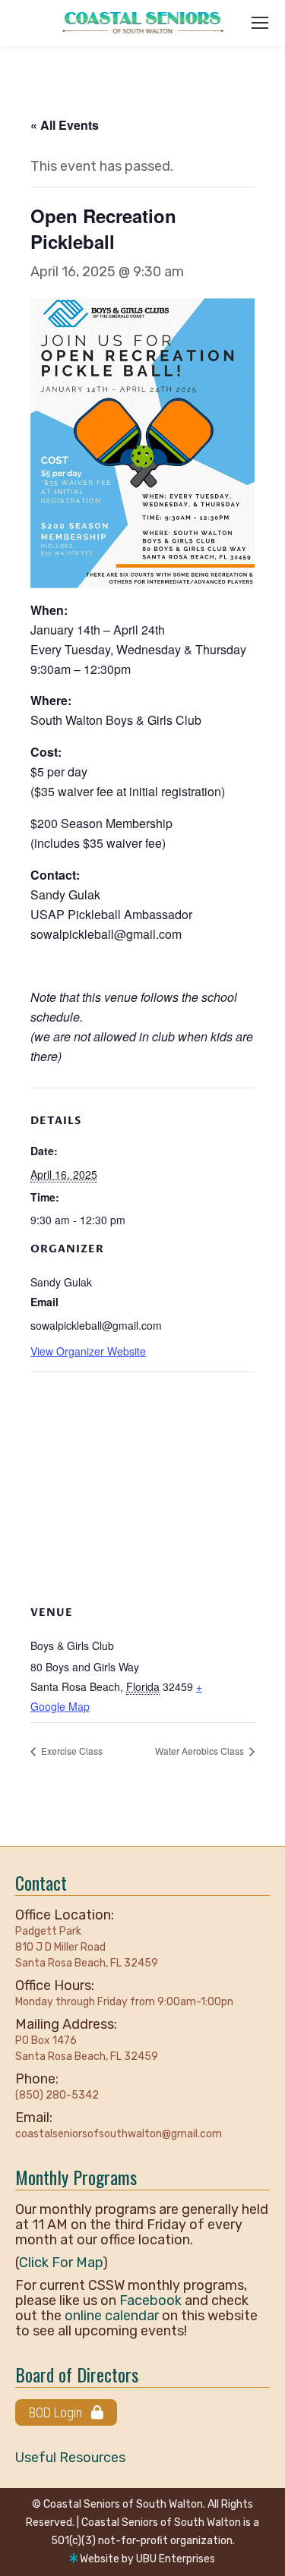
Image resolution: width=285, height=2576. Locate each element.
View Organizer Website (88, 1351)
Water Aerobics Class (201, 1751)
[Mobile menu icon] (260, 23)
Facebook (150, 2300)
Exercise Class (71, 1751)
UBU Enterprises (176, 2559)
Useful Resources (70, 2458)
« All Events (65, 125)
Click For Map (61, 2263)
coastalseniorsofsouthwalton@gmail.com (119, 2134)
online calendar (112, 2316)
